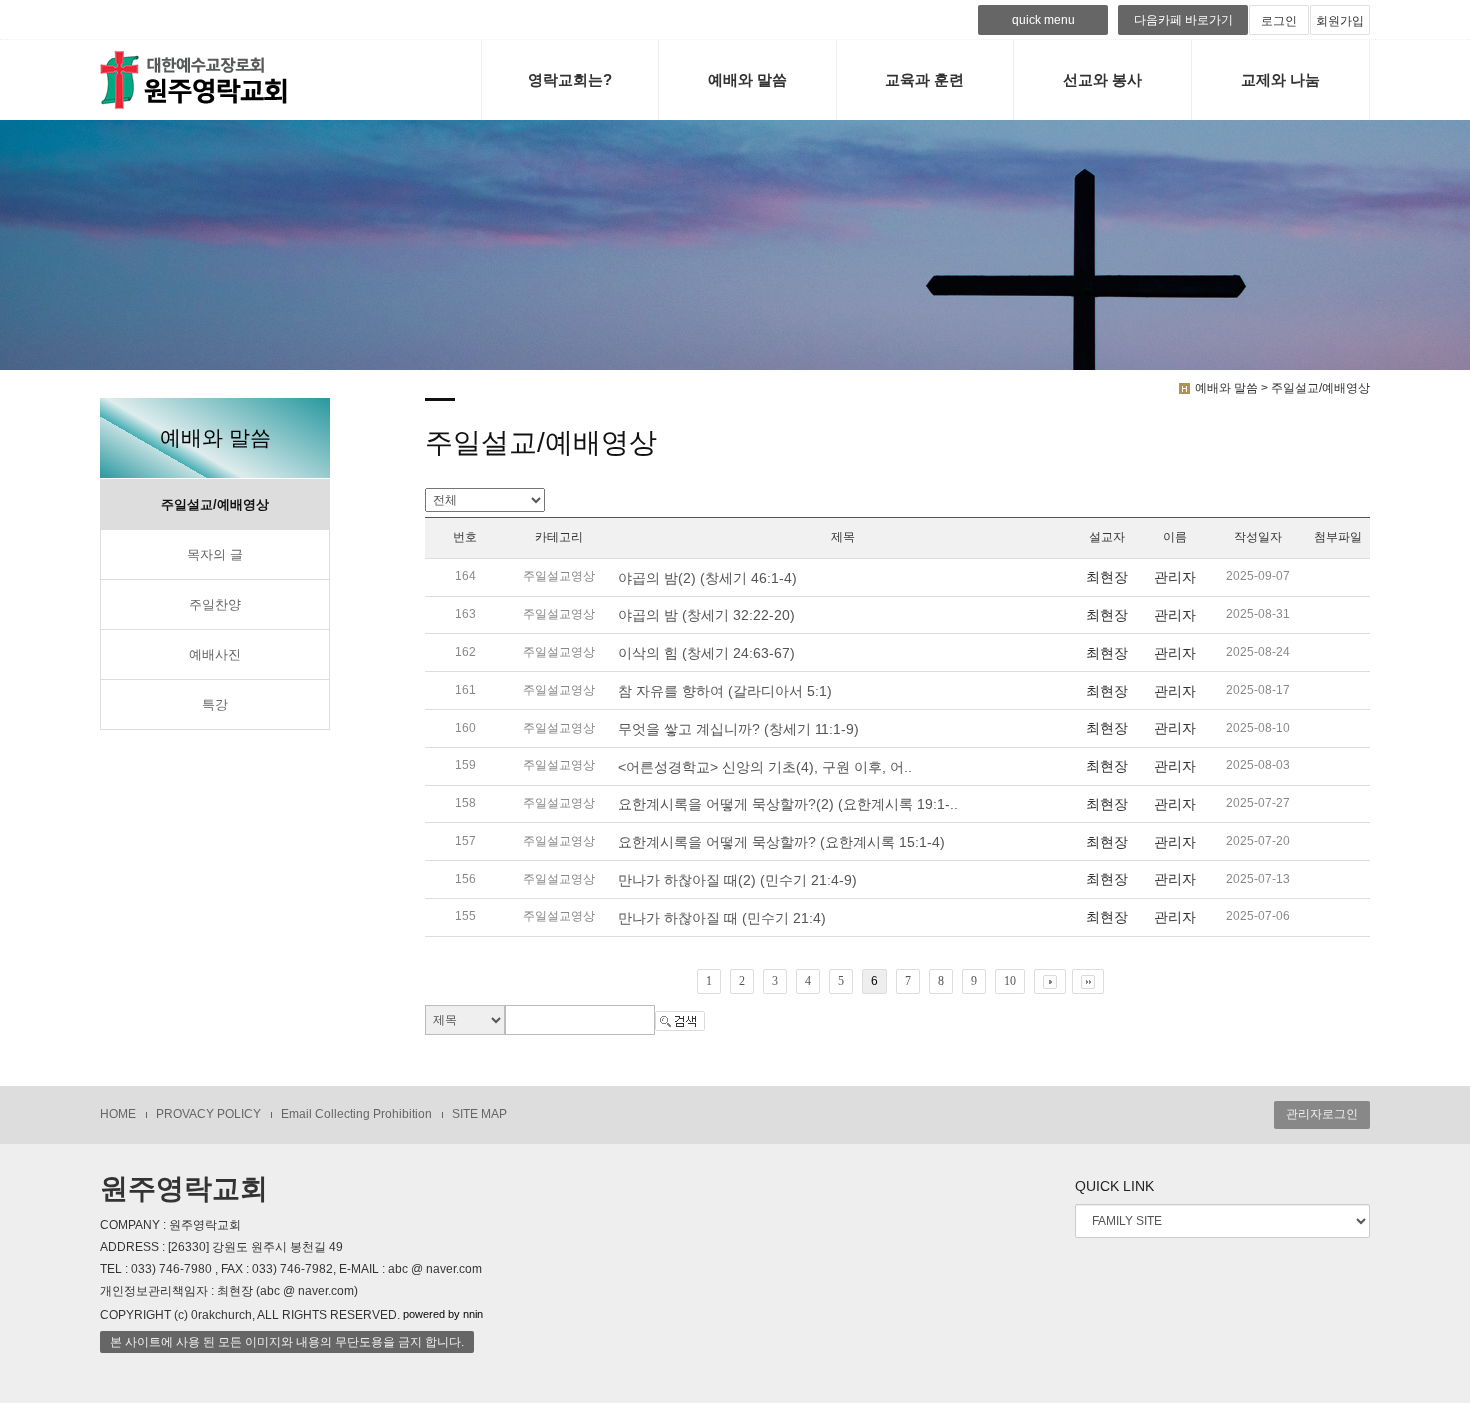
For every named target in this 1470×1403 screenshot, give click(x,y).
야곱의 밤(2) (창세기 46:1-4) (707, 578)
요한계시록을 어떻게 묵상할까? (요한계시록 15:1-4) (781, 842)
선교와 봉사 (1102, 79)
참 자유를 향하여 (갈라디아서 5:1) (725, 691)
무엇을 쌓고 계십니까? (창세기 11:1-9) (738, 729)
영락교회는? (570, 79)
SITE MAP (479, 1114)
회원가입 (1340, 21)
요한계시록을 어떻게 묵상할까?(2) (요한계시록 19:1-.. (788, 804)
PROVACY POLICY (208, 1114)
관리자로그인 (1322, 1114)
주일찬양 (215, 605)
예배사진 (215, 655)
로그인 (1279, 21)
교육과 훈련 (924, 79)
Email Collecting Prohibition (356, 1114)
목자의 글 (215, 555)
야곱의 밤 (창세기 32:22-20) (706, 615)
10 (1010, 981)
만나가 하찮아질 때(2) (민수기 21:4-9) (737, 880)
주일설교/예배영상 (215, 505)
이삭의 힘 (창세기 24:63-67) (706, 653)
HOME (118, 1114)
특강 (215, 705)
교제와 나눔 (1280, 79)
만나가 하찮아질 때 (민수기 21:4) (722, 918)
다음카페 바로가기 (1183, 20)
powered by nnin (443, 1315)
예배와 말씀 (747, 79)
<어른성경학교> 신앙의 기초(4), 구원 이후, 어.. (765, 767)
